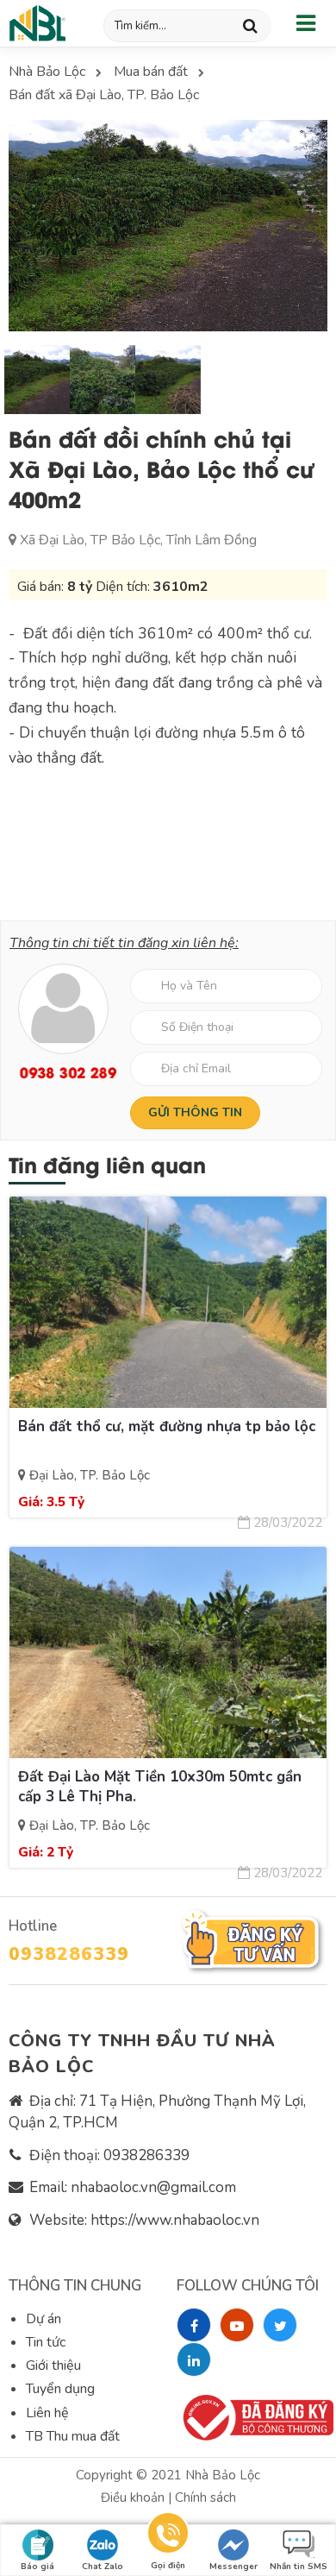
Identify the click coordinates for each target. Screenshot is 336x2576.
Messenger (233, 2567)
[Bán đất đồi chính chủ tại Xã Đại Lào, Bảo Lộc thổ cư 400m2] (167, 226)
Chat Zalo (103, 2567)
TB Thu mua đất (73, 2436)
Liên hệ (47, 2413)
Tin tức (46, 2342)
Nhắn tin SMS (299, 2567)
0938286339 (69, 1954)
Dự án (44, 2319)
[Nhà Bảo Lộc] (39, 23)
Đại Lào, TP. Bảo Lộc (88, 1475)
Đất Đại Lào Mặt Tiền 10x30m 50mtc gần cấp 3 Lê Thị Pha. (160, 1787)
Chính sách (205, 2497)
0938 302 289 (63, 1072)
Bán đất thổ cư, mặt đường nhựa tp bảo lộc (167, 1426)
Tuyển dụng (60, 2389)
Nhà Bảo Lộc (223, 2475)
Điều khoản (134, 2497)
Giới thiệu (53, 2366)
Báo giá (37, 2567)
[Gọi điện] (168, 2536)
